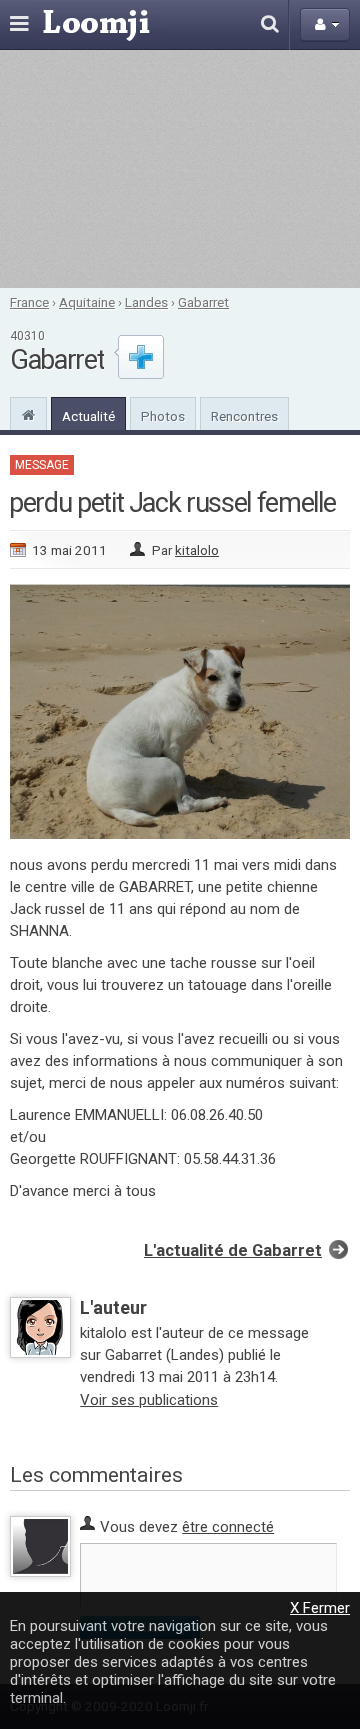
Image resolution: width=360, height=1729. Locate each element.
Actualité (88, 416)
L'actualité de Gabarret (233, 1250)
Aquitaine (87, 302)
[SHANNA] (180, 834)
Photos (163, 416)
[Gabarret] (28, 413)
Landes (146, 302)
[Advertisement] (180, 169)
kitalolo (197, 550)
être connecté (228, 1527)
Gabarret (203, 302)
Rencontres (244, 416)
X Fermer (320, 1608)
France (29, 302)
